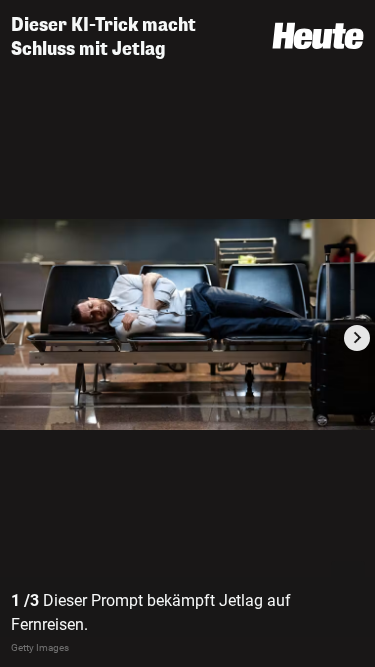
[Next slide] (357, 338)
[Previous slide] (18, 338)
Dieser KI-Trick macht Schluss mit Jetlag (103, 37)
